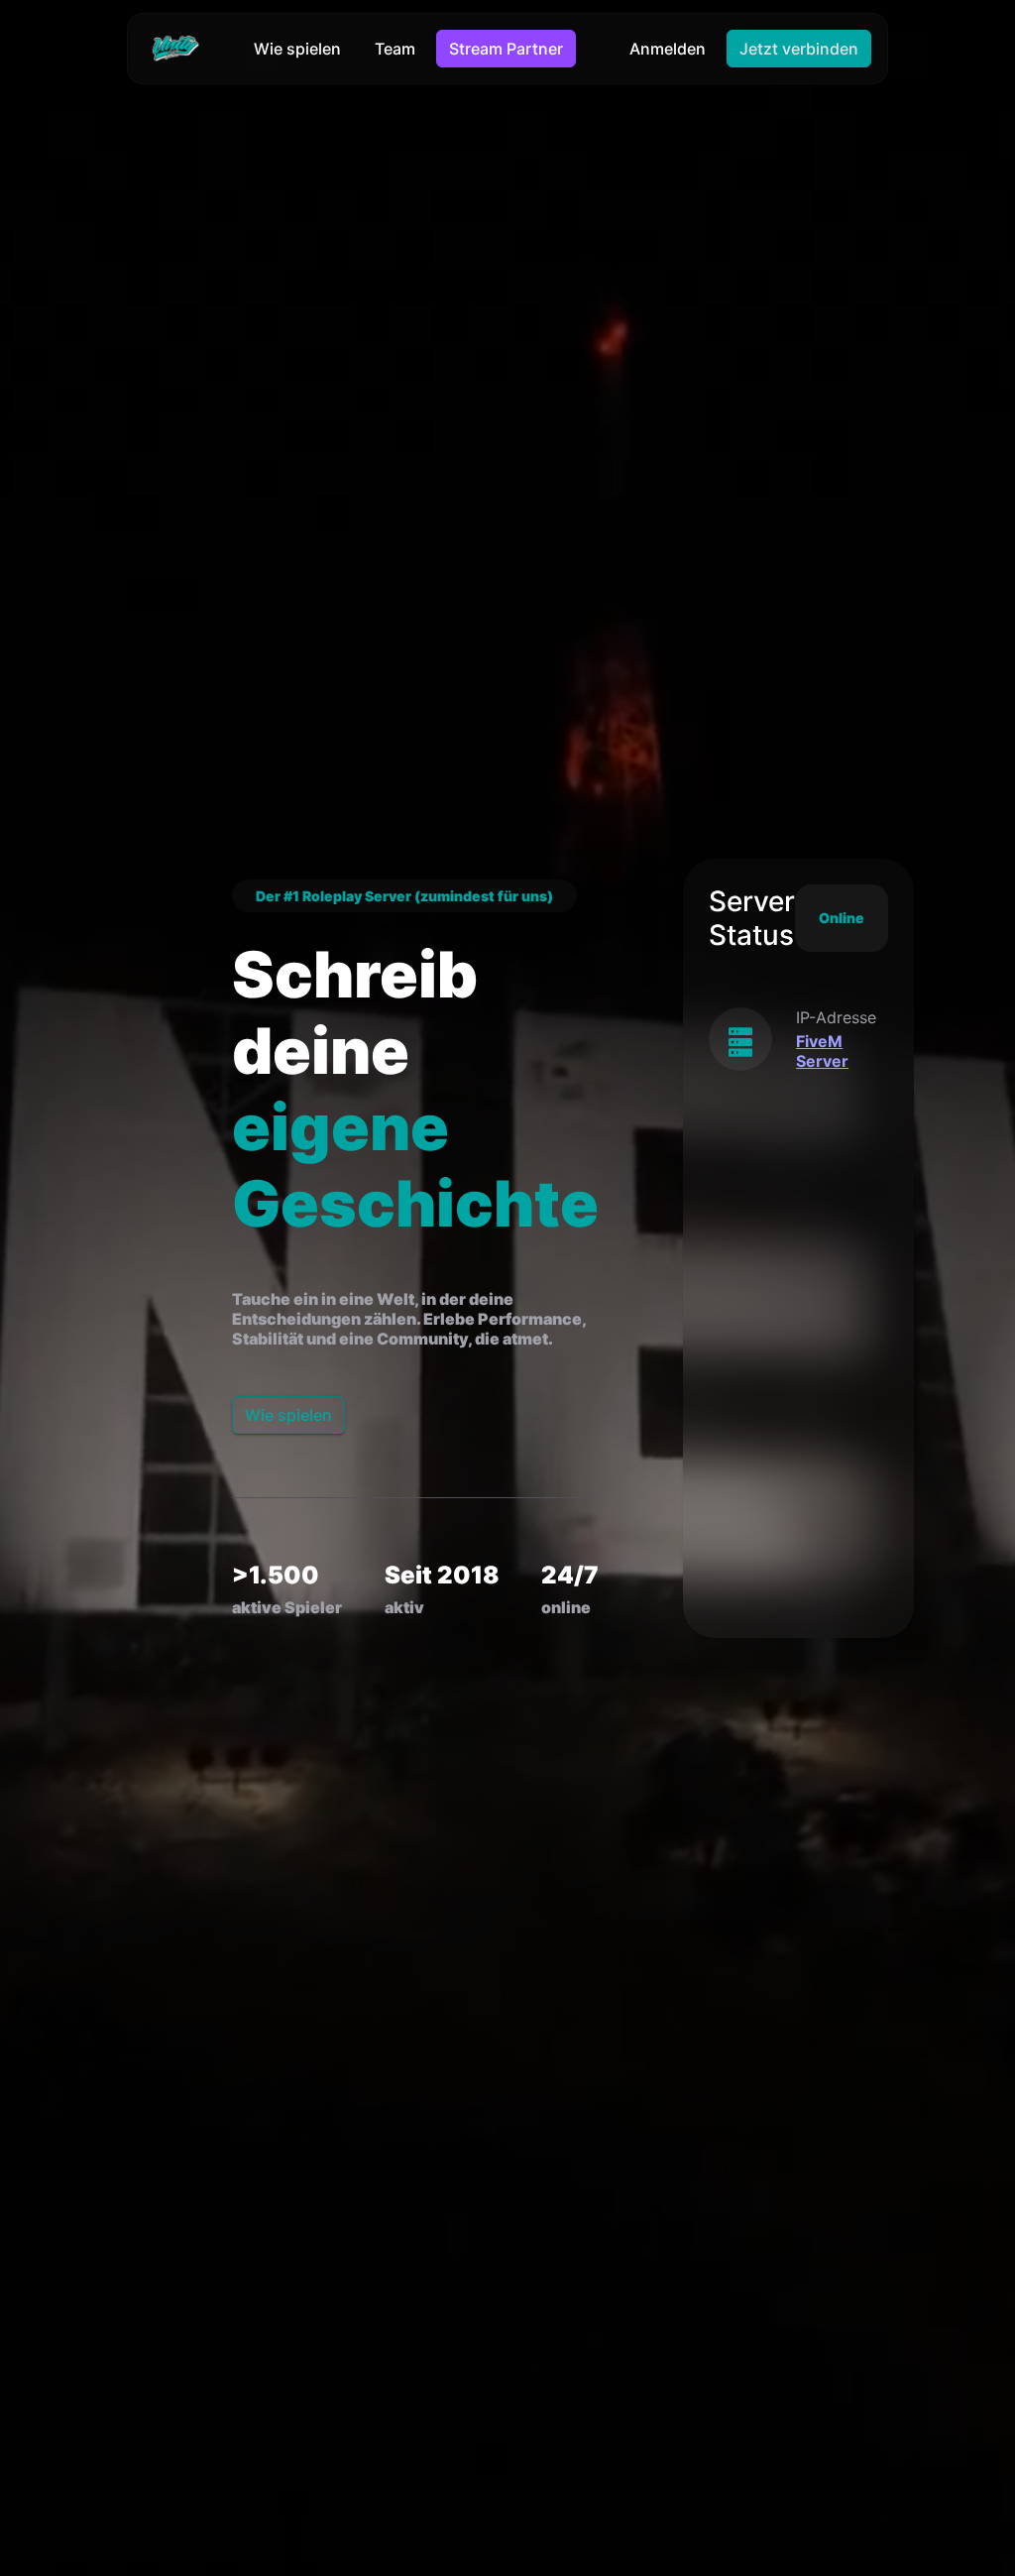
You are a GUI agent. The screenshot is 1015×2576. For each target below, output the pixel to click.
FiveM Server (822, 1051)
